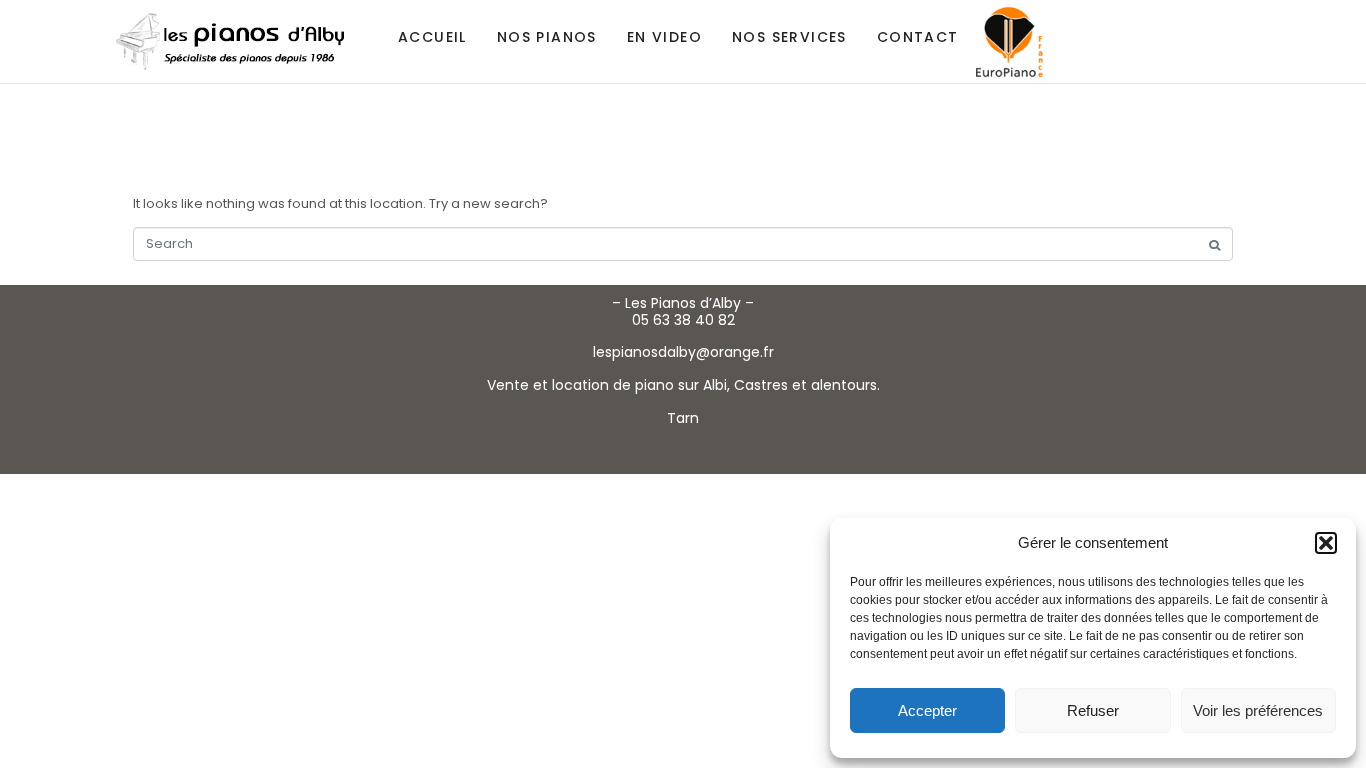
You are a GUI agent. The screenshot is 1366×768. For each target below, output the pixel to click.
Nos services (789, 37)
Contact (918, 37)
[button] (1326, 543)
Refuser (1093, 710)
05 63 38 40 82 (683, 320)
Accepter (927, 710)
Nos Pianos (547, 37)
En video (664, 37)
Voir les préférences (1258, 710)
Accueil (432, 37)
